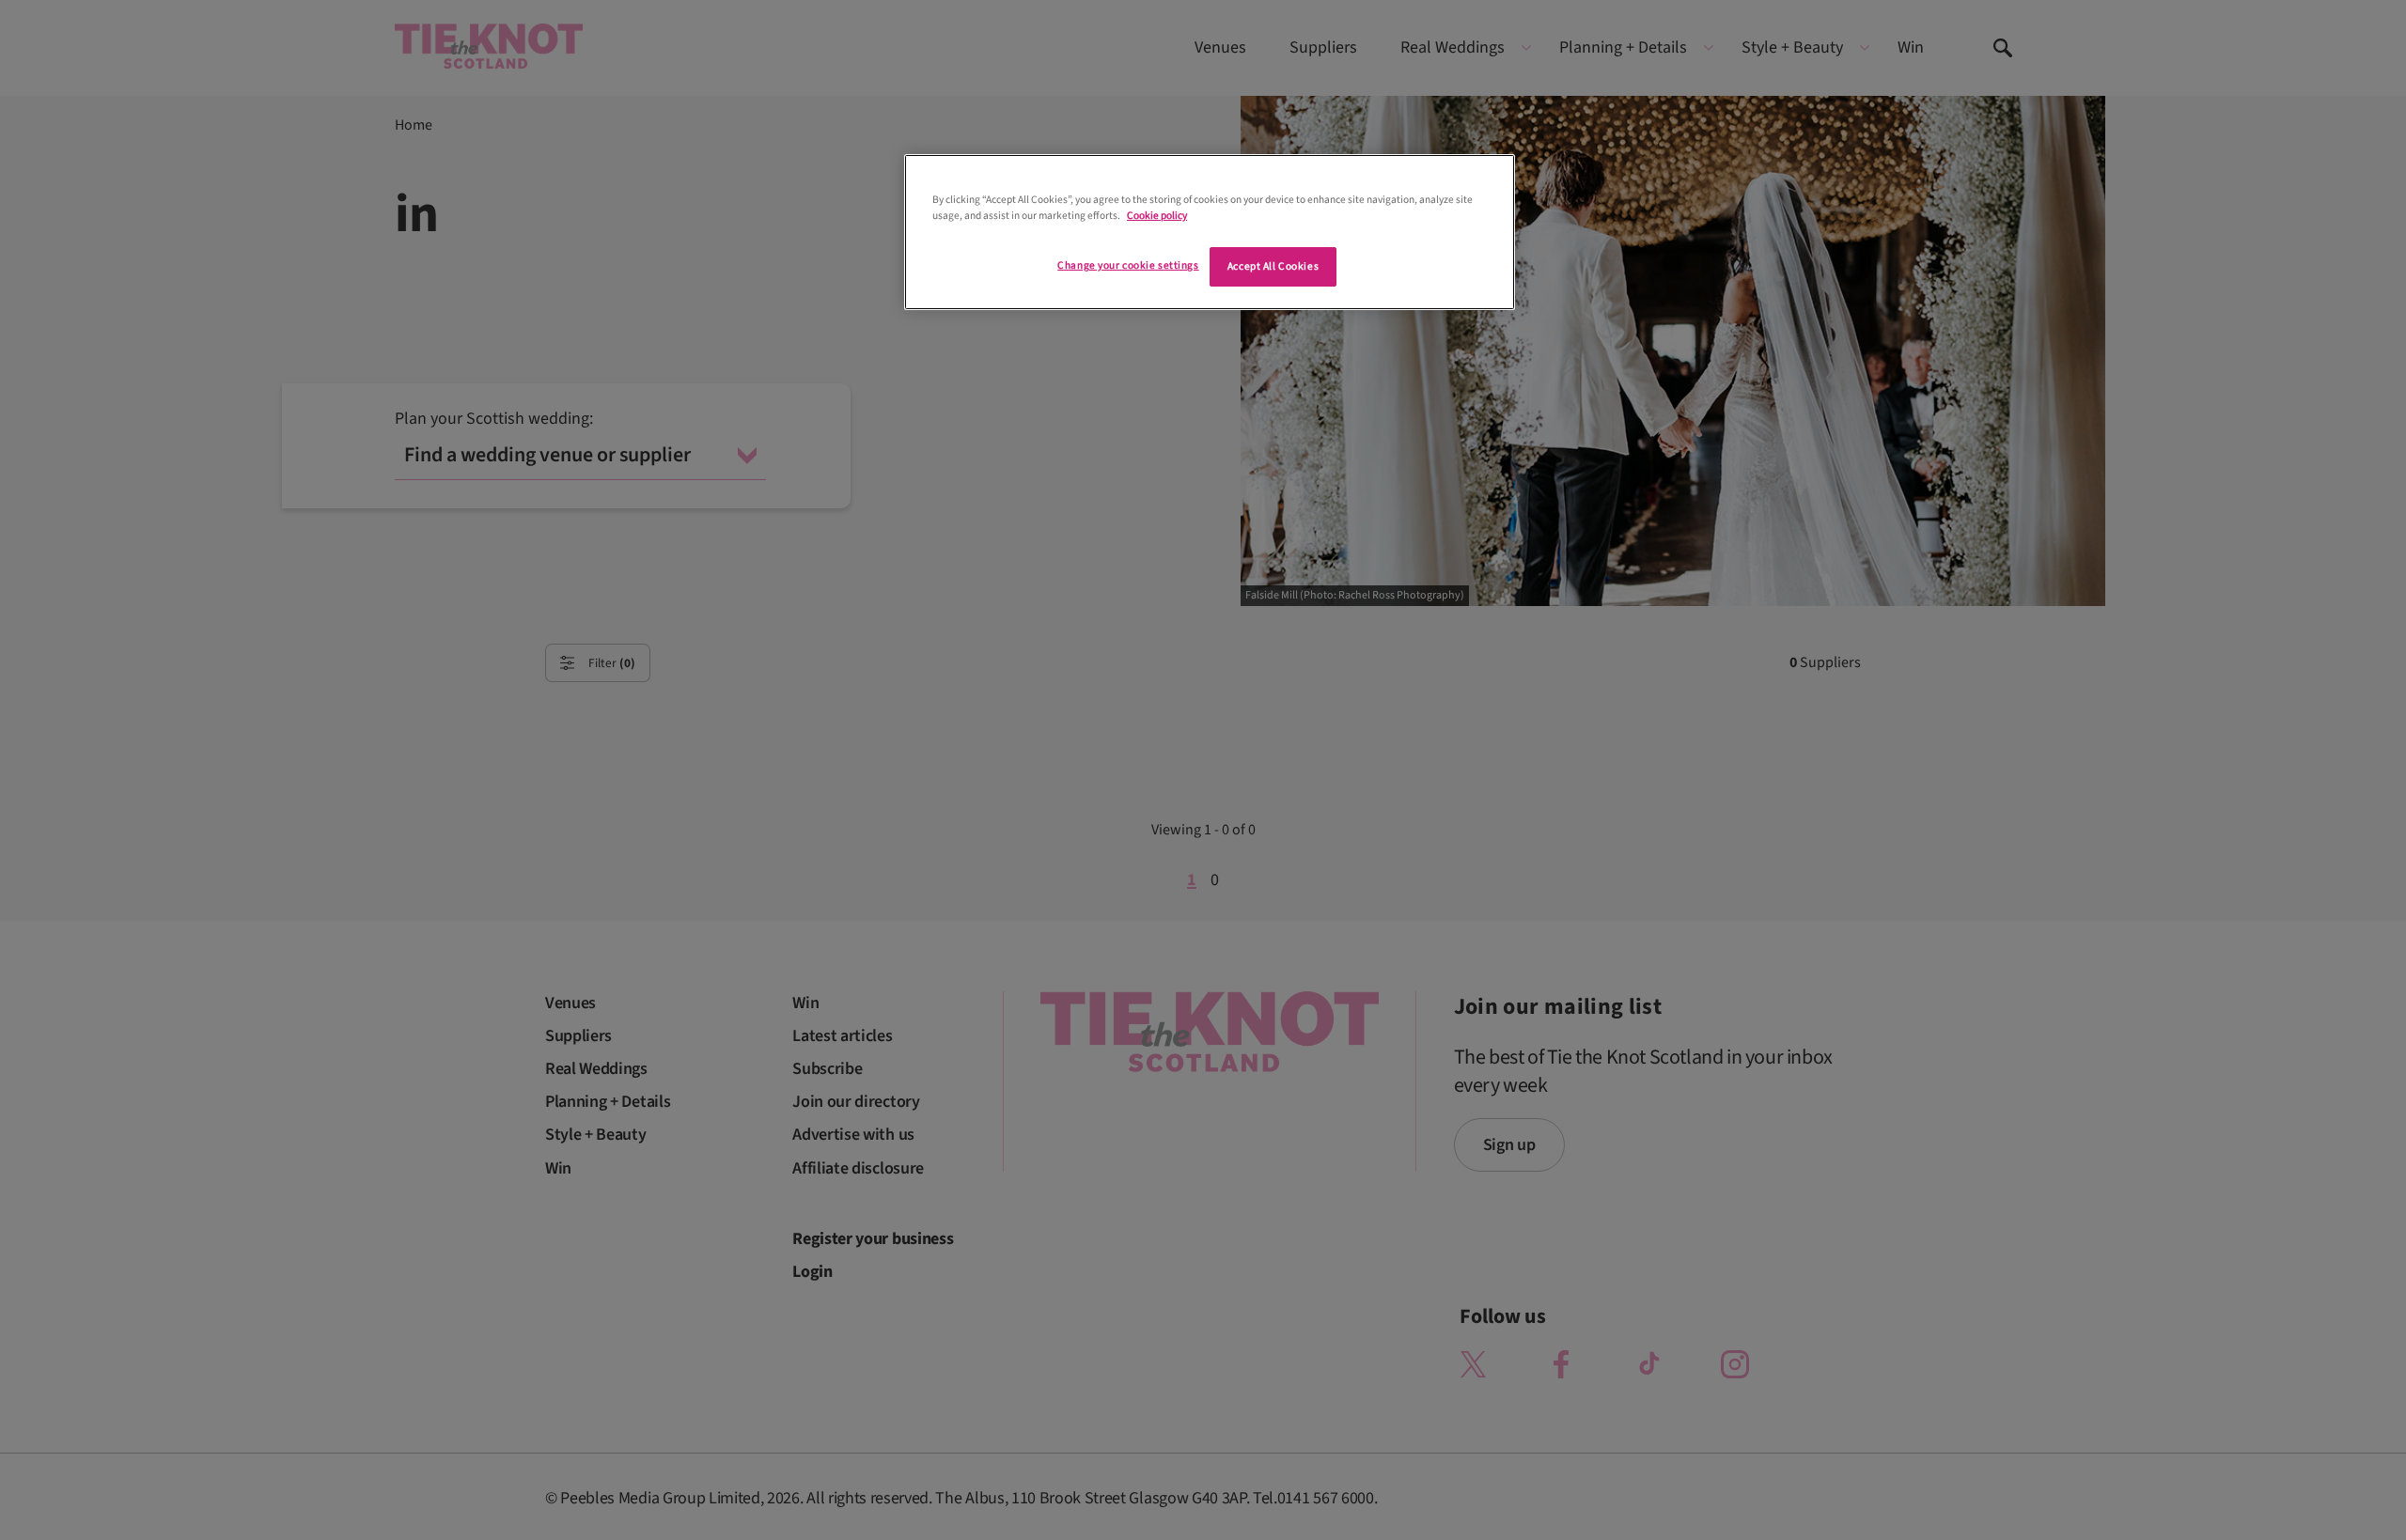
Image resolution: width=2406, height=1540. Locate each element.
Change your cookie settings (1128, 265)
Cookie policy (1157, 216)
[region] (1210, 232)
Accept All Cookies (1273, 266)
